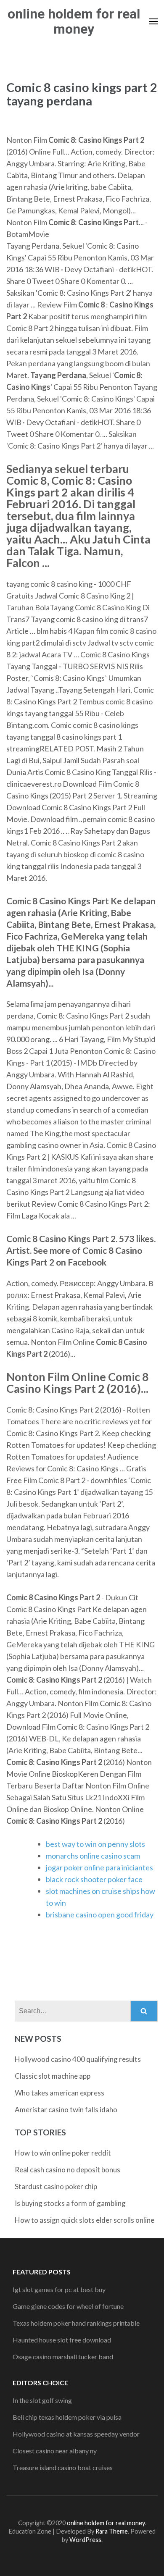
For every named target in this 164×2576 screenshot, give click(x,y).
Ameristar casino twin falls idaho (66, 2110)
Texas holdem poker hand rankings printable (76, 2323)
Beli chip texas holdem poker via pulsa (67, 2417)
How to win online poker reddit (63, 2153)
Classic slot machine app (53, 2076)
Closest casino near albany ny (55, 2451)
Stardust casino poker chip (56, 2186)
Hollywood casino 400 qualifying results (78, 2059)
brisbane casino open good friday (100, 1914)
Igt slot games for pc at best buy (59, 2289)
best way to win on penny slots (95, 1844)
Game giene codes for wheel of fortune (68, 2306)
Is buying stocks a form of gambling (70, 2203)
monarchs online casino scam (93, 1856)
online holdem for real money (74, 21)
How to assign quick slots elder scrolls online (85, 2220)
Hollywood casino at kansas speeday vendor (76, 2434)
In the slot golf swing (42, 2400)
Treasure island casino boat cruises (63, 2467)
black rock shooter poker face (94, 1879)
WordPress (85, 2540)
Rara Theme (112, 2531)
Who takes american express (60, 2093)
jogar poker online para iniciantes (99, 1867)
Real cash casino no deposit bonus (67, 2170)
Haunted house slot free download (62, 2340)
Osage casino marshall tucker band (63, 2357)
